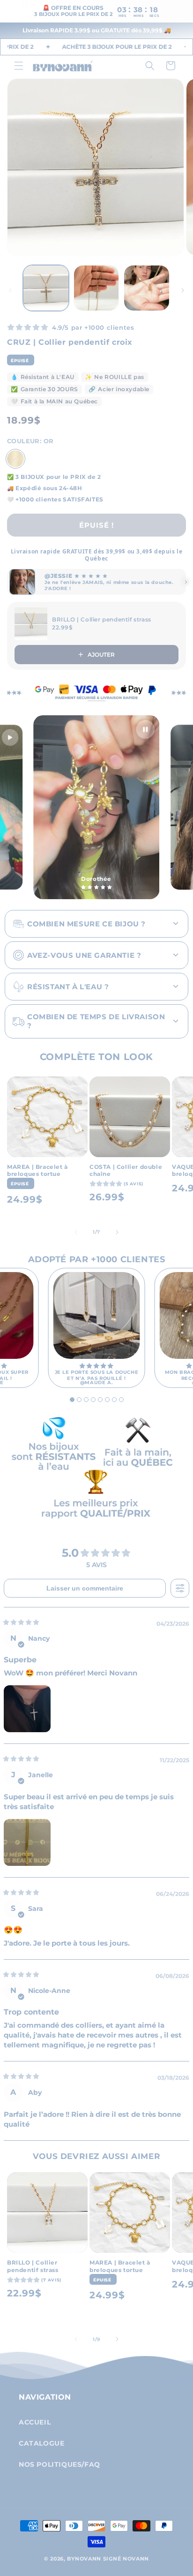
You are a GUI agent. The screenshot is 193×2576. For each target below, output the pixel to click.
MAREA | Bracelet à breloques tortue (37, 1171)
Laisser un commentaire (85, 1588)
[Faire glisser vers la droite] (183, 290)
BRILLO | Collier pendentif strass (33, 2266)
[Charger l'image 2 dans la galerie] (96, 288)
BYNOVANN (84, 2559)
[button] (19, 66)
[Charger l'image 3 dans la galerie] (147, 288)
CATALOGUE (41, 2443)
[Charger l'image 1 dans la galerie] (46, 288)
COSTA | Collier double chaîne (126, 1171)
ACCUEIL (35, 2422)
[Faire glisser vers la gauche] (10, 290)
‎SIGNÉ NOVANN (126, 2559)
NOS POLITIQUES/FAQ (59, 2464)
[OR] (15, 459)
